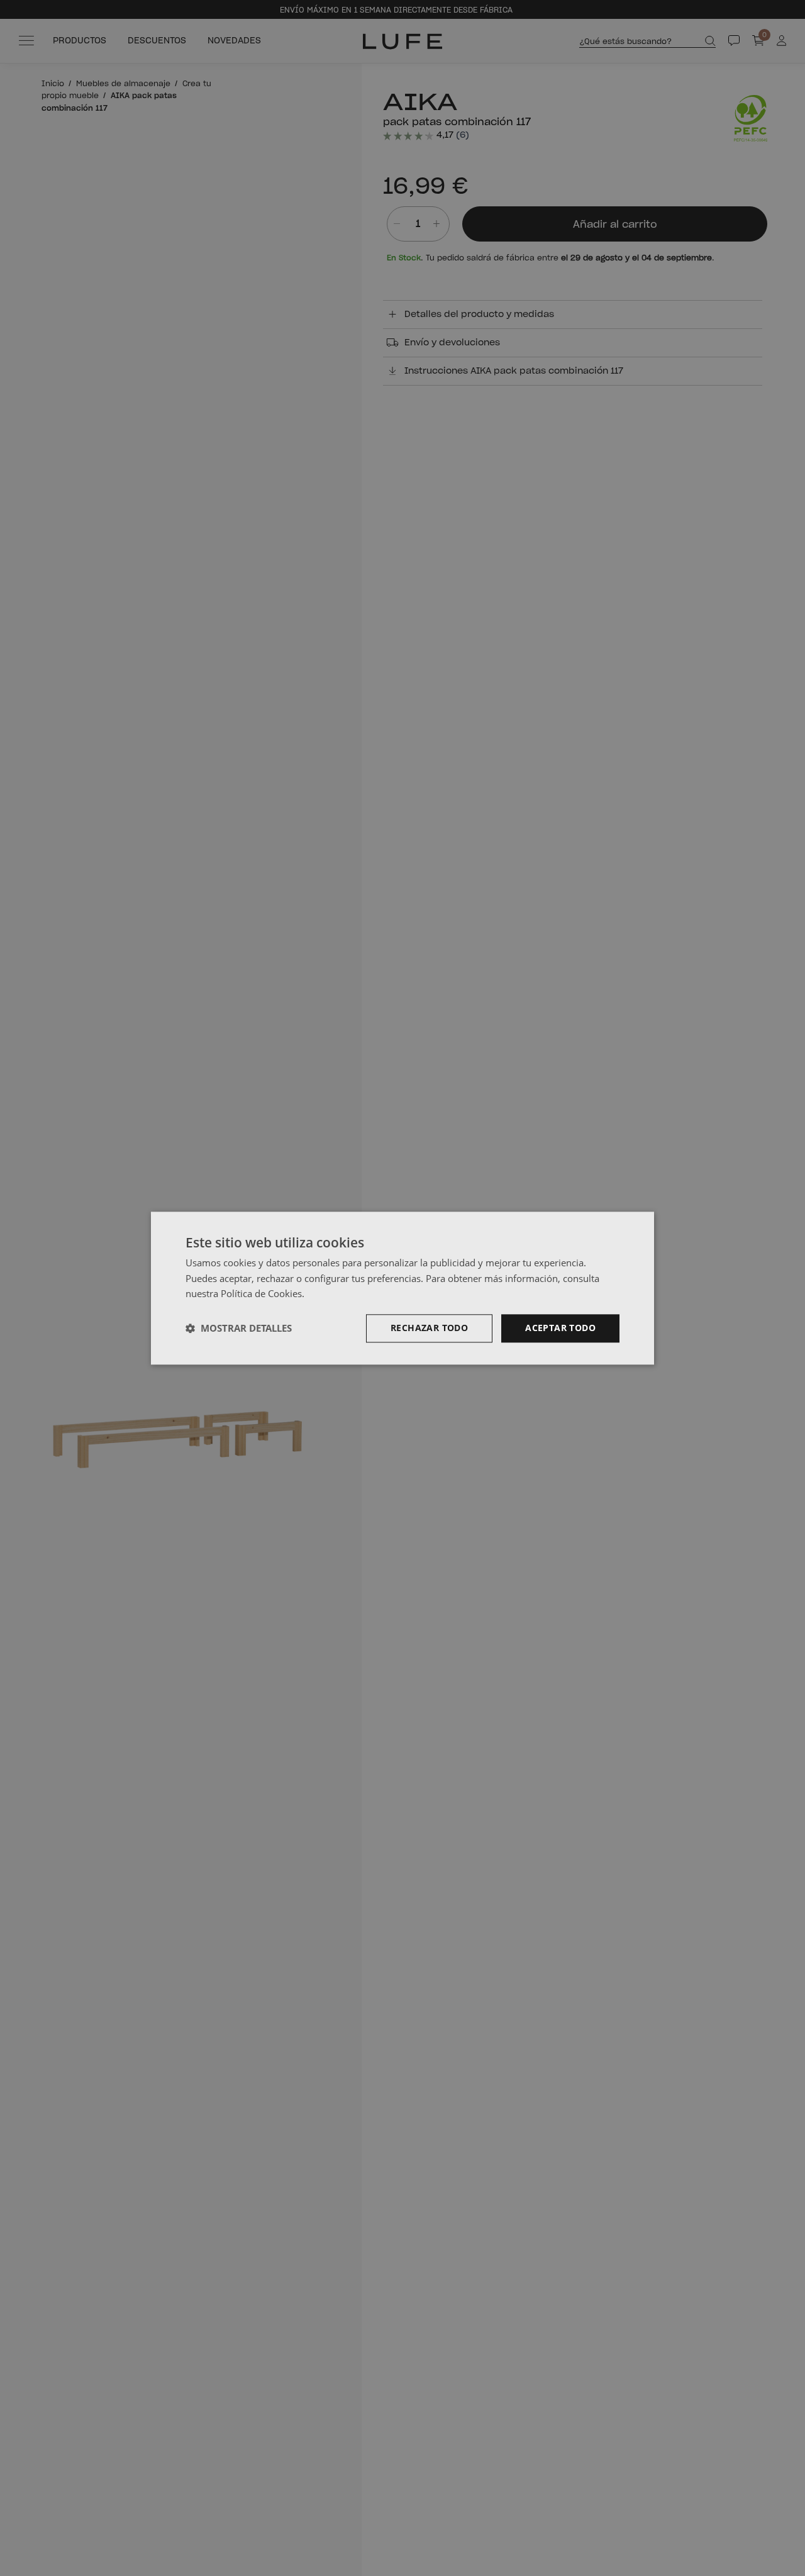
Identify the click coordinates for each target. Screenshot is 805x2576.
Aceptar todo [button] (560, 1328)
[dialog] (402, 1288)
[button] (239, 1329)
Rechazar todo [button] (429, 1328)
